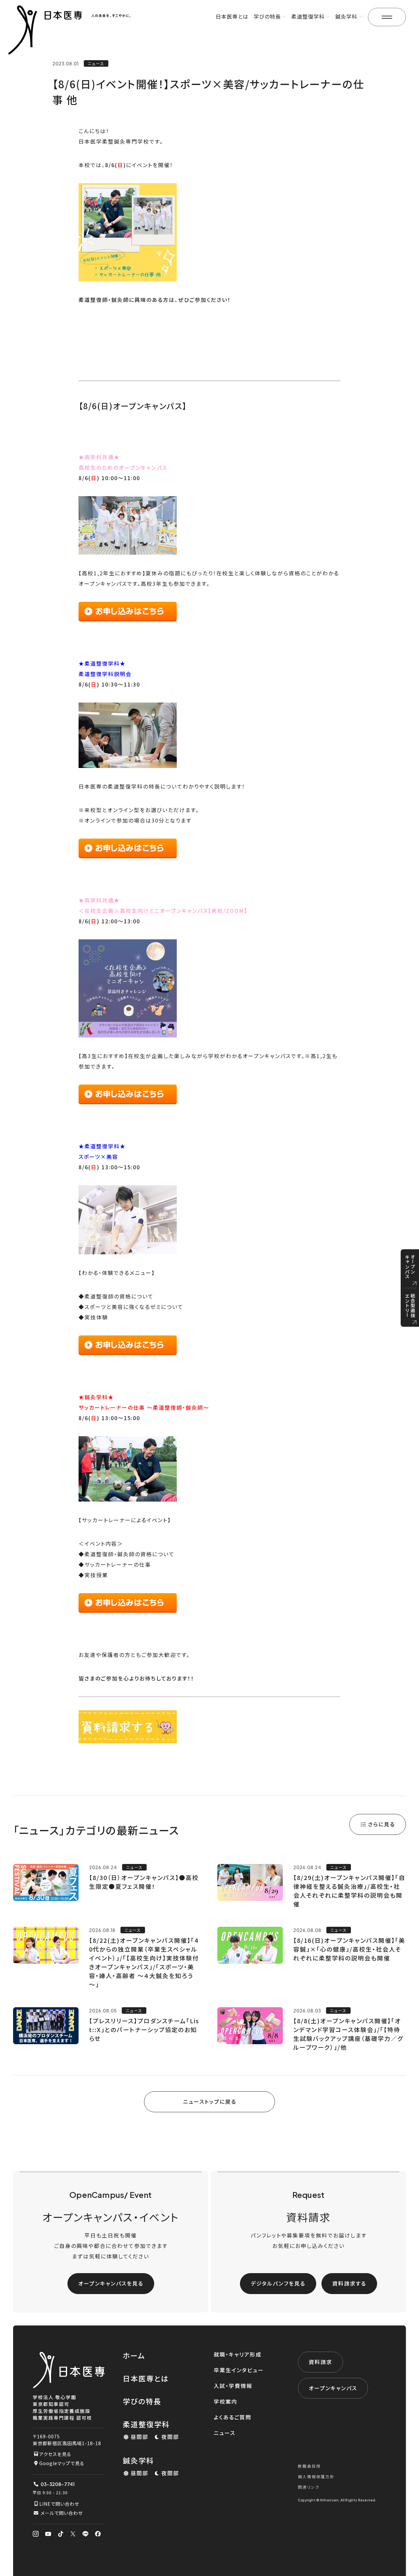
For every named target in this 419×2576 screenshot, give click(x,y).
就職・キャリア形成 (238, 2354)
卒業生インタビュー (239, 2370)
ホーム (134, 2355)
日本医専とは (232, 16)
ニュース (225, 2433)
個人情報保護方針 (316, 2476)
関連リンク (309, 2487)
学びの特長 (142, 2401)
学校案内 (226, 2401)
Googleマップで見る (62, 2463)
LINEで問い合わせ (59, 2504)
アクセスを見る (55, 2454)
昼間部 (139, 2437)
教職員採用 (309, 2466)
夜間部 (170, 2437)
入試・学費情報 (233, 2386)
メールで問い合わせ (62, 2513)
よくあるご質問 (233, 2417)
